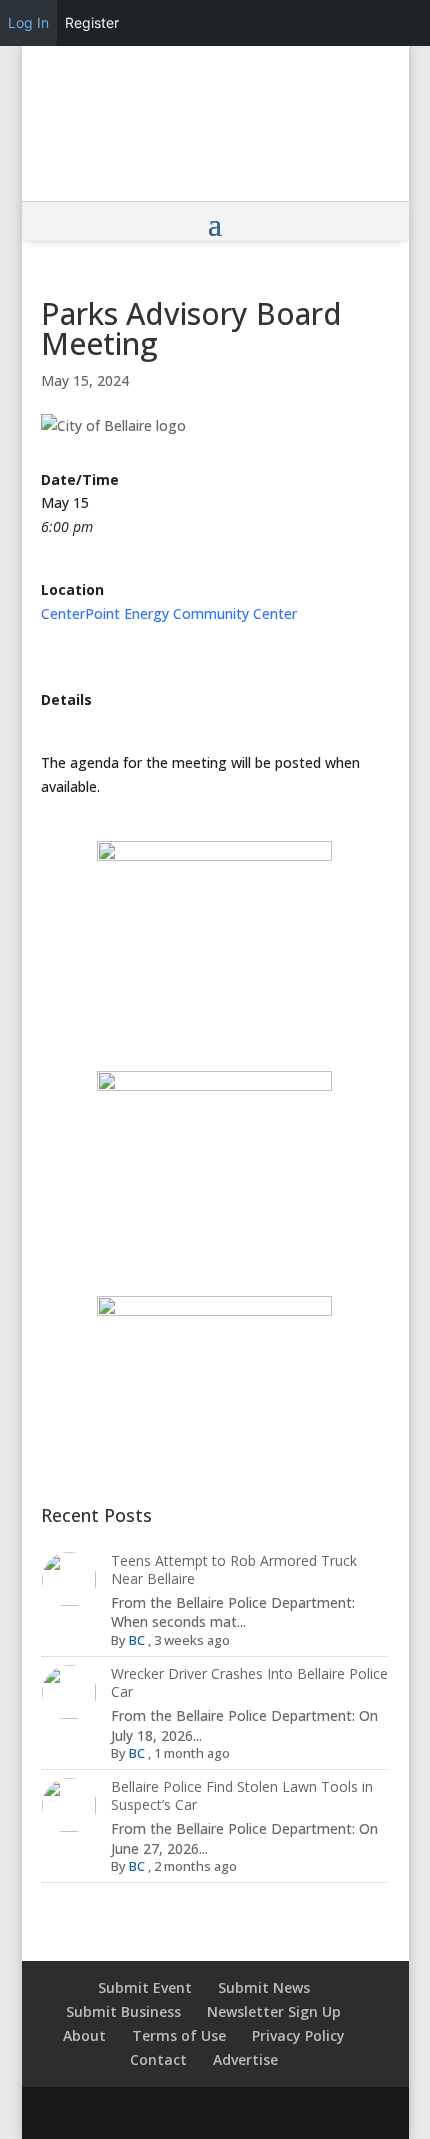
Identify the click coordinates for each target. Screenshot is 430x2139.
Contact (158, 2059)
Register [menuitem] (92, 22)
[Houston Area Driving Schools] (215, 941)
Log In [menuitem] (28, 22)
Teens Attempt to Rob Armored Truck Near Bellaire (234, 1569)
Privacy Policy (298, 2035)
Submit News (264, 1987)
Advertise (245, 2059)
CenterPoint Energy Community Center (169, 613)
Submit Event (145, 1987)
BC (137, 1640)
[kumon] (215, 1151)
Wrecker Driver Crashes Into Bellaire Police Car (249, 1682)
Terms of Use (179, 2035)
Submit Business (123, 2011)
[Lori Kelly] (215, 1368)
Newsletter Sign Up (274, 2011)
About (84, 2035)
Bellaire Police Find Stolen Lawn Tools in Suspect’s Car (242, 1795)
